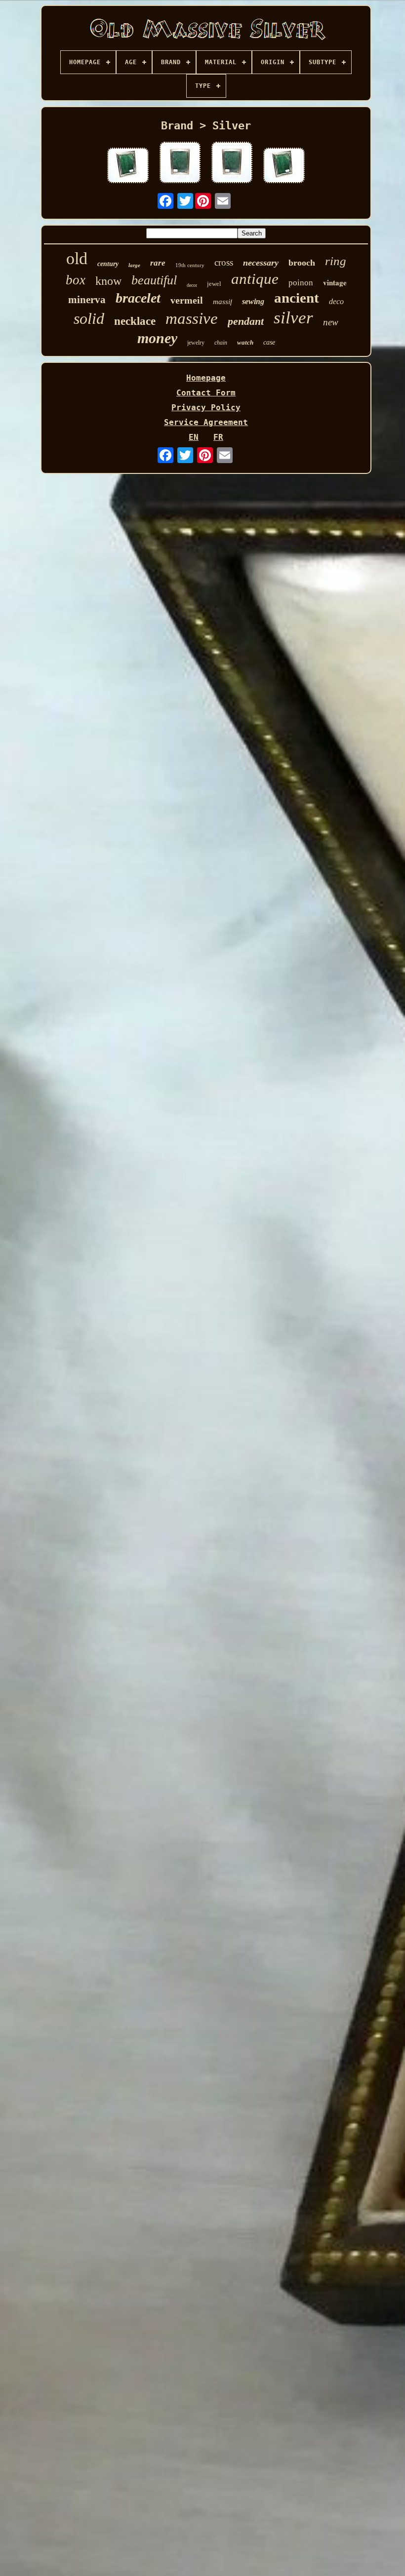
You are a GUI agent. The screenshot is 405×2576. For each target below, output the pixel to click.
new (331, 322)
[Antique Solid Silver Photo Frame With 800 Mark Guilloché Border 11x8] (232, 163)
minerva (87, 300)
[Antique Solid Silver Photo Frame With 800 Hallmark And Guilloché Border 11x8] (180, 163)
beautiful (154, 280)
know (108, 281)
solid (89, 318)
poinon (301, 283)
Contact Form (206, 393)
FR (218, 437)
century (108, 264)
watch (245, 342)
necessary (261, 263)
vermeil (187, 300)
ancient (297, 298)
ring (336, 261)
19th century (190, 265)
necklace (135, 321)
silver (293, 318)
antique (255, 279)
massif (223, 302)
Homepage (206, 378)
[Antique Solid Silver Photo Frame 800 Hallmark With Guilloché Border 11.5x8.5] (284, 166)
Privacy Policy (206, 408)
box (76, 280)
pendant (246, 321)
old (77, 258)
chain (221, 343)
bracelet (138, 298)
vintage (335, 282)
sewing (253, 301)
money (157, 338)
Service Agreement (206, 422)
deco (336, 301)
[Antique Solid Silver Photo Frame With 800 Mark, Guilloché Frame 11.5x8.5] (128, 166)
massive (192, 318)
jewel (214, 284)
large (134, 265)
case (269, 342)
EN (194, 437)
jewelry (196, 343)
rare (158, 263)
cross (224, 262)
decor (192, 285)
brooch (302, 263)
